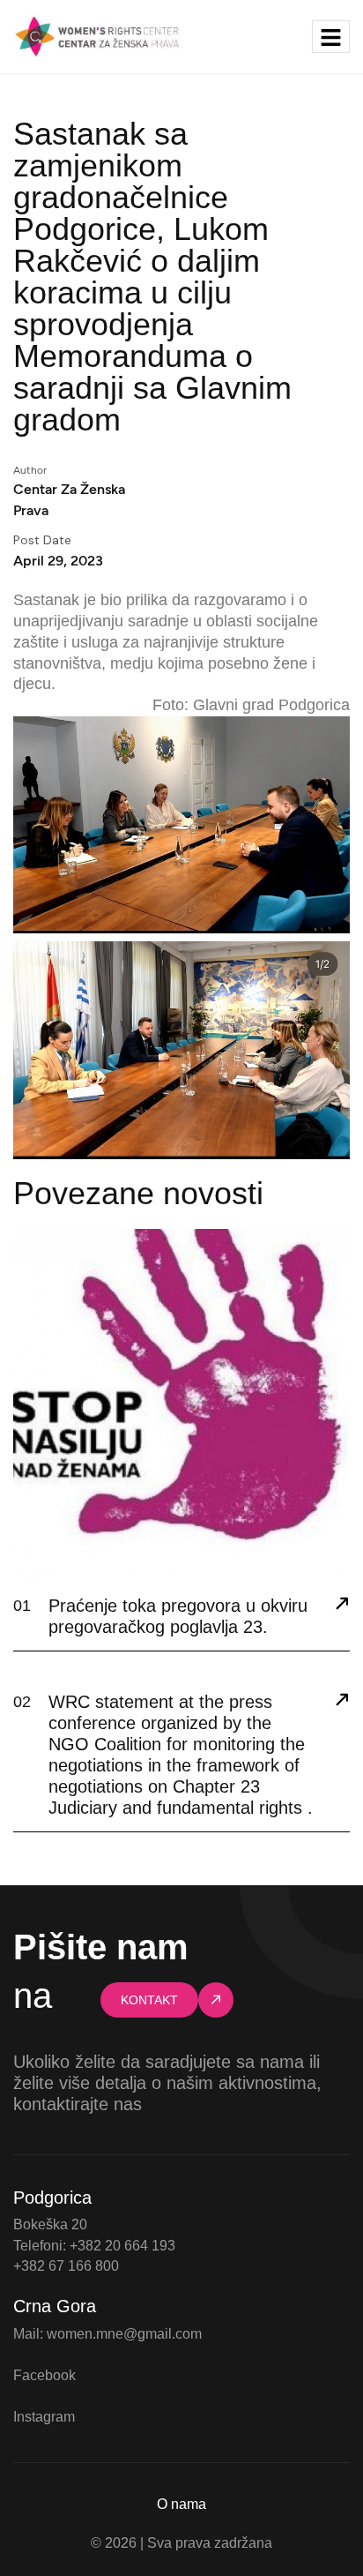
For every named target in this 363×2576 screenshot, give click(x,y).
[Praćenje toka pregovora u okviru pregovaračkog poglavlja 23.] (342, 1606)
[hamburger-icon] (331, 37)
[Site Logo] (97, 35)
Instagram (44, 2417)
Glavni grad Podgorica (271, 705)
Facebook (44, 2375)
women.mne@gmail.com (124, 2334)
